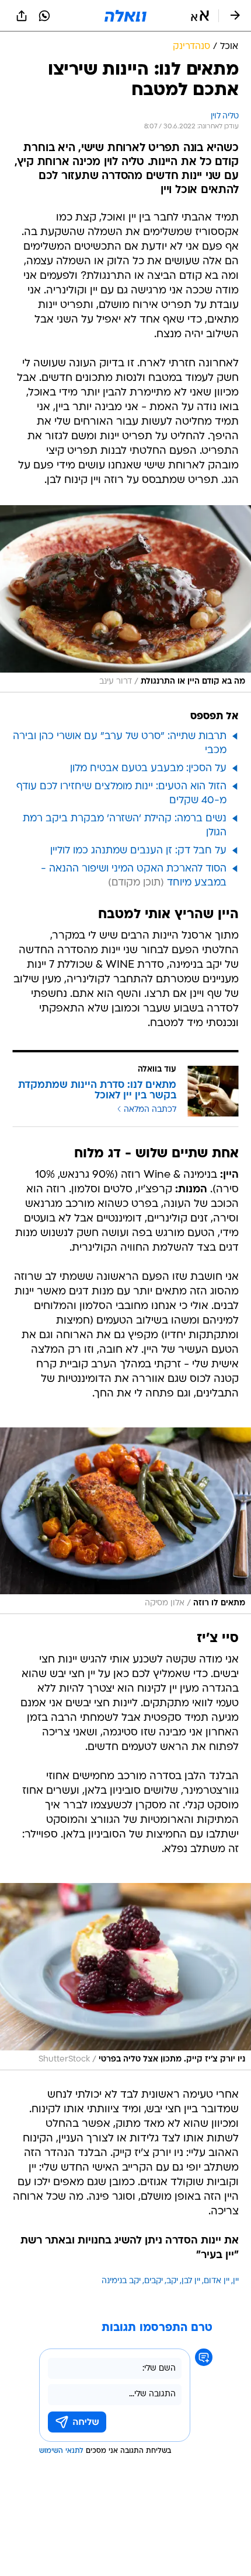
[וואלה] (125, 16)
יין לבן (191, 2281)
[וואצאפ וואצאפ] (44, 16)
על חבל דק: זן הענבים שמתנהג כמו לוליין (138, 851)
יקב (172, 2281)
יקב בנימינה (121, 2281)
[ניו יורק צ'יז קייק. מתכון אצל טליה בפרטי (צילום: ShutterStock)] (125, 1976)
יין (236, 2281)
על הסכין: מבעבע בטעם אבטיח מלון (148, 769)
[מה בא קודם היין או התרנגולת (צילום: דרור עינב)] (125, 598)
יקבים (154, 2281)
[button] (200, 16)
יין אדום (217, 2281)
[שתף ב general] (22, 16)
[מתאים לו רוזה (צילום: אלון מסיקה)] (125, 1521)
